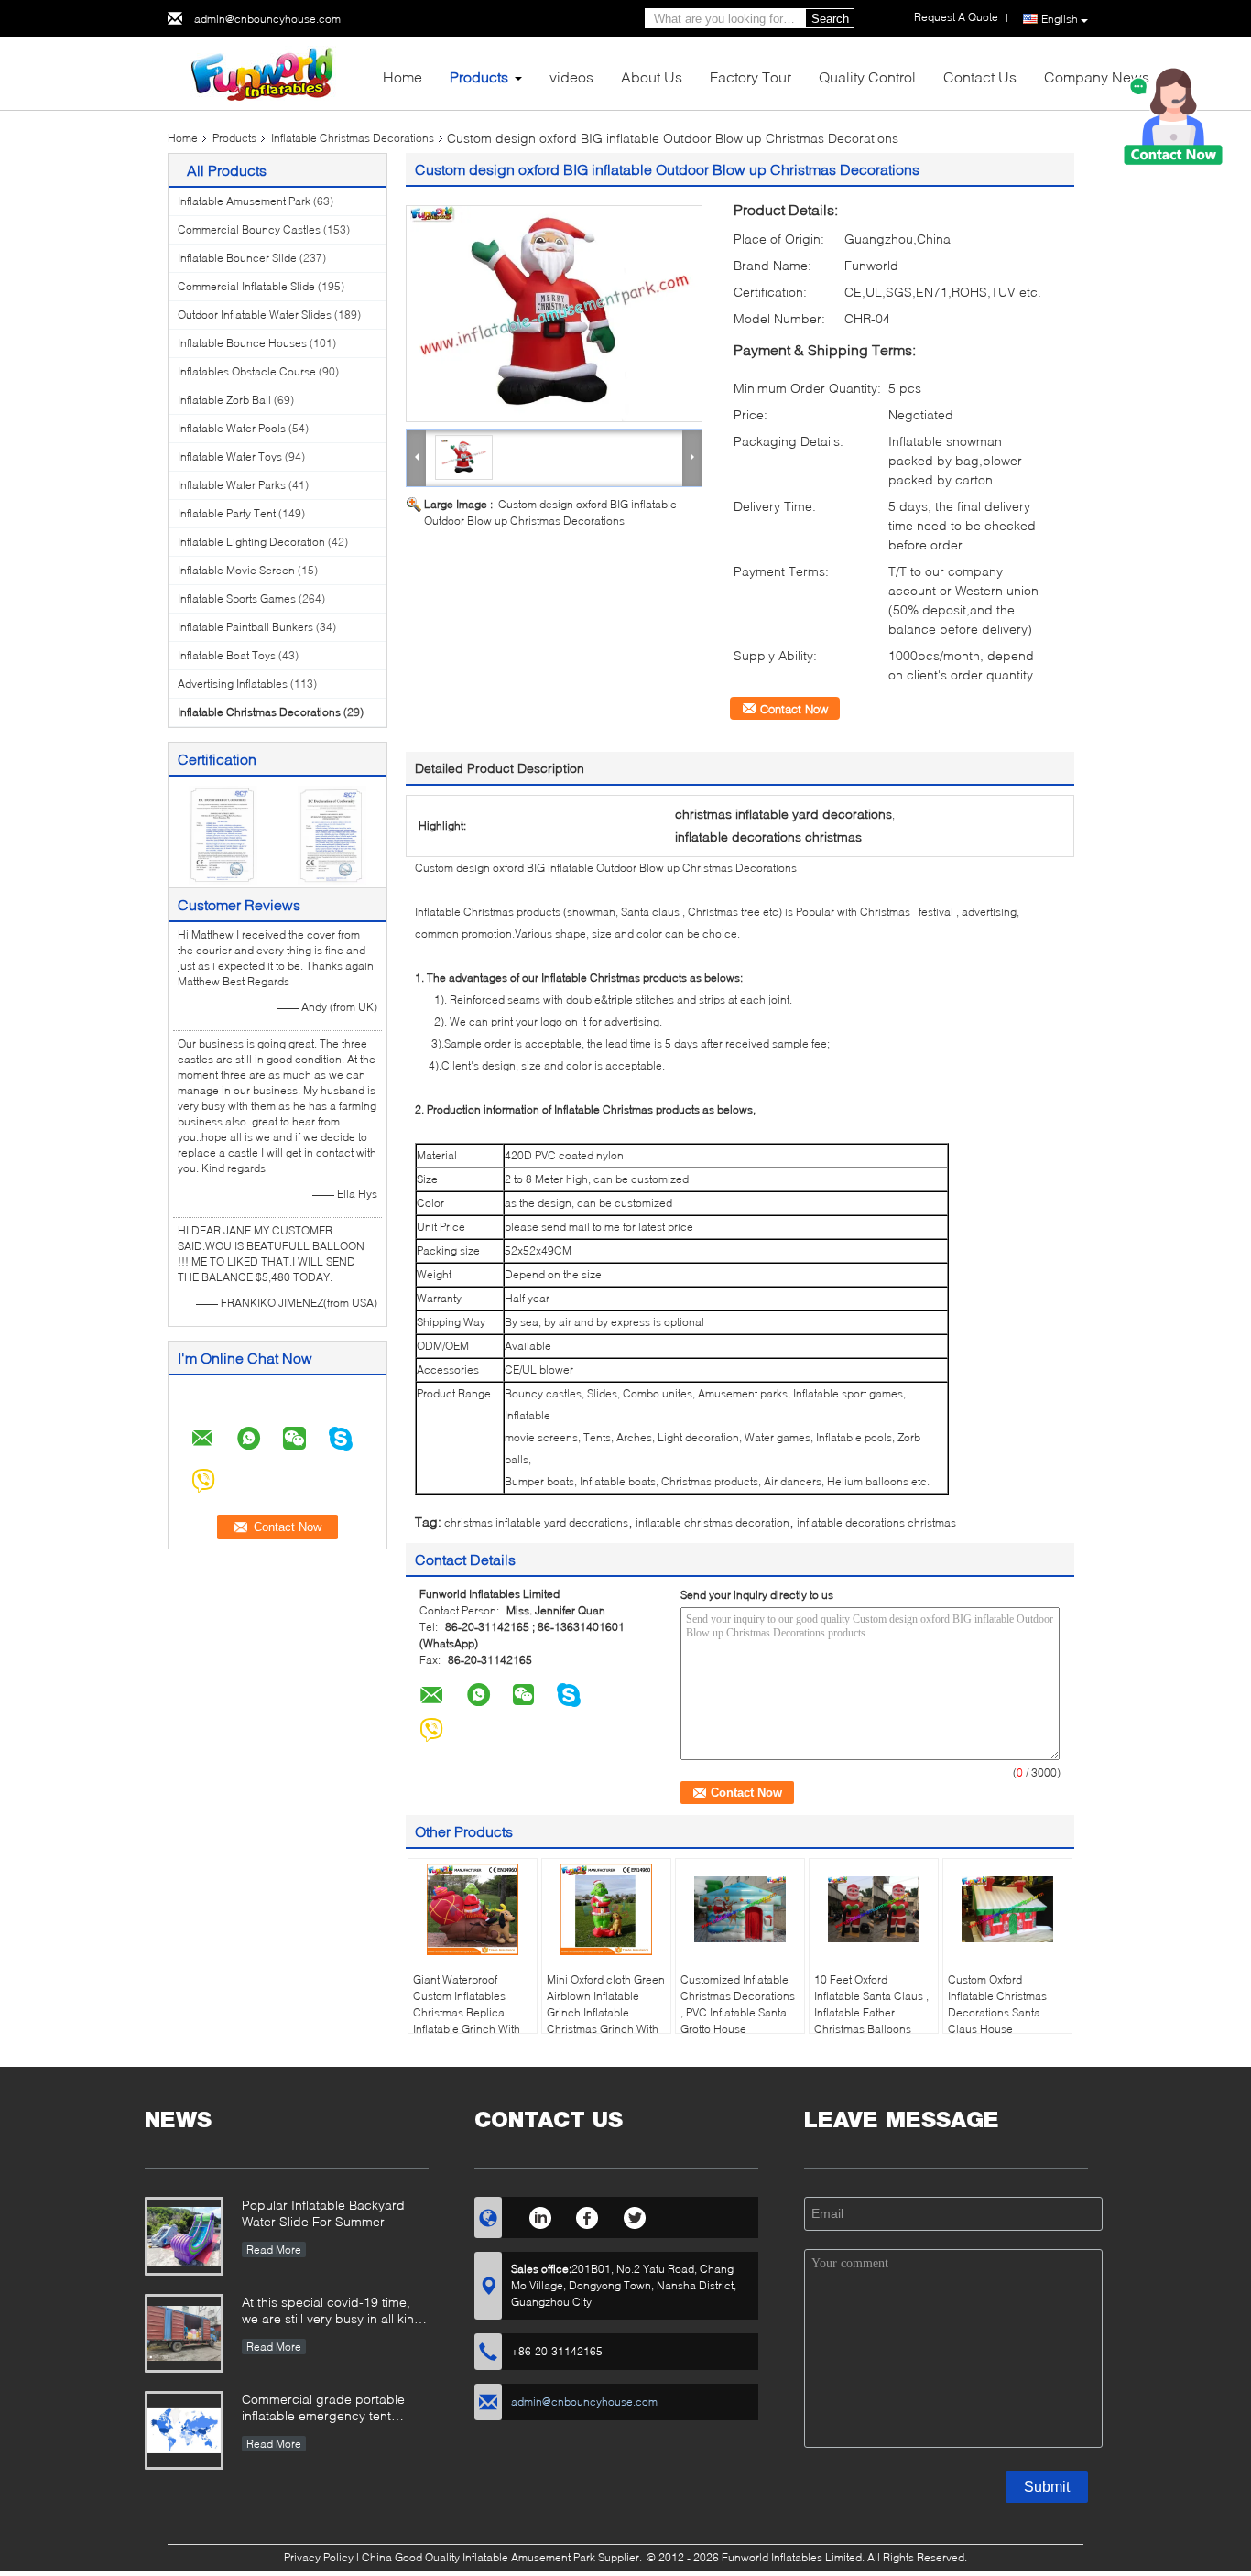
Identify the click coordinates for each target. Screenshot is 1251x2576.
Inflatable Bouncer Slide (237, 258)
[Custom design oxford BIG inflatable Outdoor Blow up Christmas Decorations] (554, 314)
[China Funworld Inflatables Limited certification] (223, 834)
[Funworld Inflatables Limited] (268, 72)
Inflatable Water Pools (232, 428)
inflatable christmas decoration (713, 1522)
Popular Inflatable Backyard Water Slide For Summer (323, 2213)
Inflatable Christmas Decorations (353, 138)
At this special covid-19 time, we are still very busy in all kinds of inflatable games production (335, 2312)
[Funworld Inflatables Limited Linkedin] (540, 2215)
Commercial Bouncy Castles (249, 229)
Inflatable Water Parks (232, 485)
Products (479, 76)
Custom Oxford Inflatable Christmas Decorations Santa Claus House (997, 2004)
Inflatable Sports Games (237, 598)
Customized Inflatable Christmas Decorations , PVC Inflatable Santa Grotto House (738, 2004)
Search (830, 19)
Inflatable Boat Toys (227, 655)
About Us (652, 76)
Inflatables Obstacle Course (247, 371)
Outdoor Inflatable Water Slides (255, 315)
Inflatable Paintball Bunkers (245, 627)
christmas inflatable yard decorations (536, 1522)
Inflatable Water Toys (230, 457)
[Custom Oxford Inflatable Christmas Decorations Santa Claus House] (1007, 1909)
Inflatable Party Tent (227, 513)
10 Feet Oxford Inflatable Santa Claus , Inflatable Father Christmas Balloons (871, 2004)
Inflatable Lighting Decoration (251, 542)
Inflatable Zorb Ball (224, 400)
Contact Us (980, 76)
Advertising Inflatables (233, 684)
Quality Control (867, 76)
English (1060, 19)
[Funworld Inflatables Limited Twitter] (635, 2215)
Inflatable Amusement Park (244, 201)
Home (402, 76)
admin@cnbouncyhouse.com (267, 19)
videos (571, 76)
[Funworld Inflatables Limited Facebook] (587, 2215)
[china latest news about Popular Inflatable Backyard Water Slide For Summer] (184, 2236)
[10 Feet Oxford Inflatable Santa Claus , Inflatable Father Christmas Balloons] (874, 1909)
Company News (1097, 76)
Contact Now (794, 709)
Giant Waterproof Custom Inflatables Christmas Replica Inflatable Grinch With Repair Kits (467, 2012)
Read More (274, 2250)
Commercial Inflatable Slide (246, 286)
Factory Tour (751, 76)
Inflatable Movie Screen (236, 570)
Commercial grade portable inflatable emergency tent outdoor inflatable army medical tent (335, 2409)
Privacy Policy (319, 2557)
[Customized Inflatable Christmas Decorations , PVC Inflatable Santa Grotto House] (740, 1909)
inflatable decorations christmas (876, 1522)
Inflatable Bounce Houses (242, 343)
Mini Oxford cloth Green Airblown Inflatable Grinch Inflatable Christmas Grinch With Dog (606, 2012)
